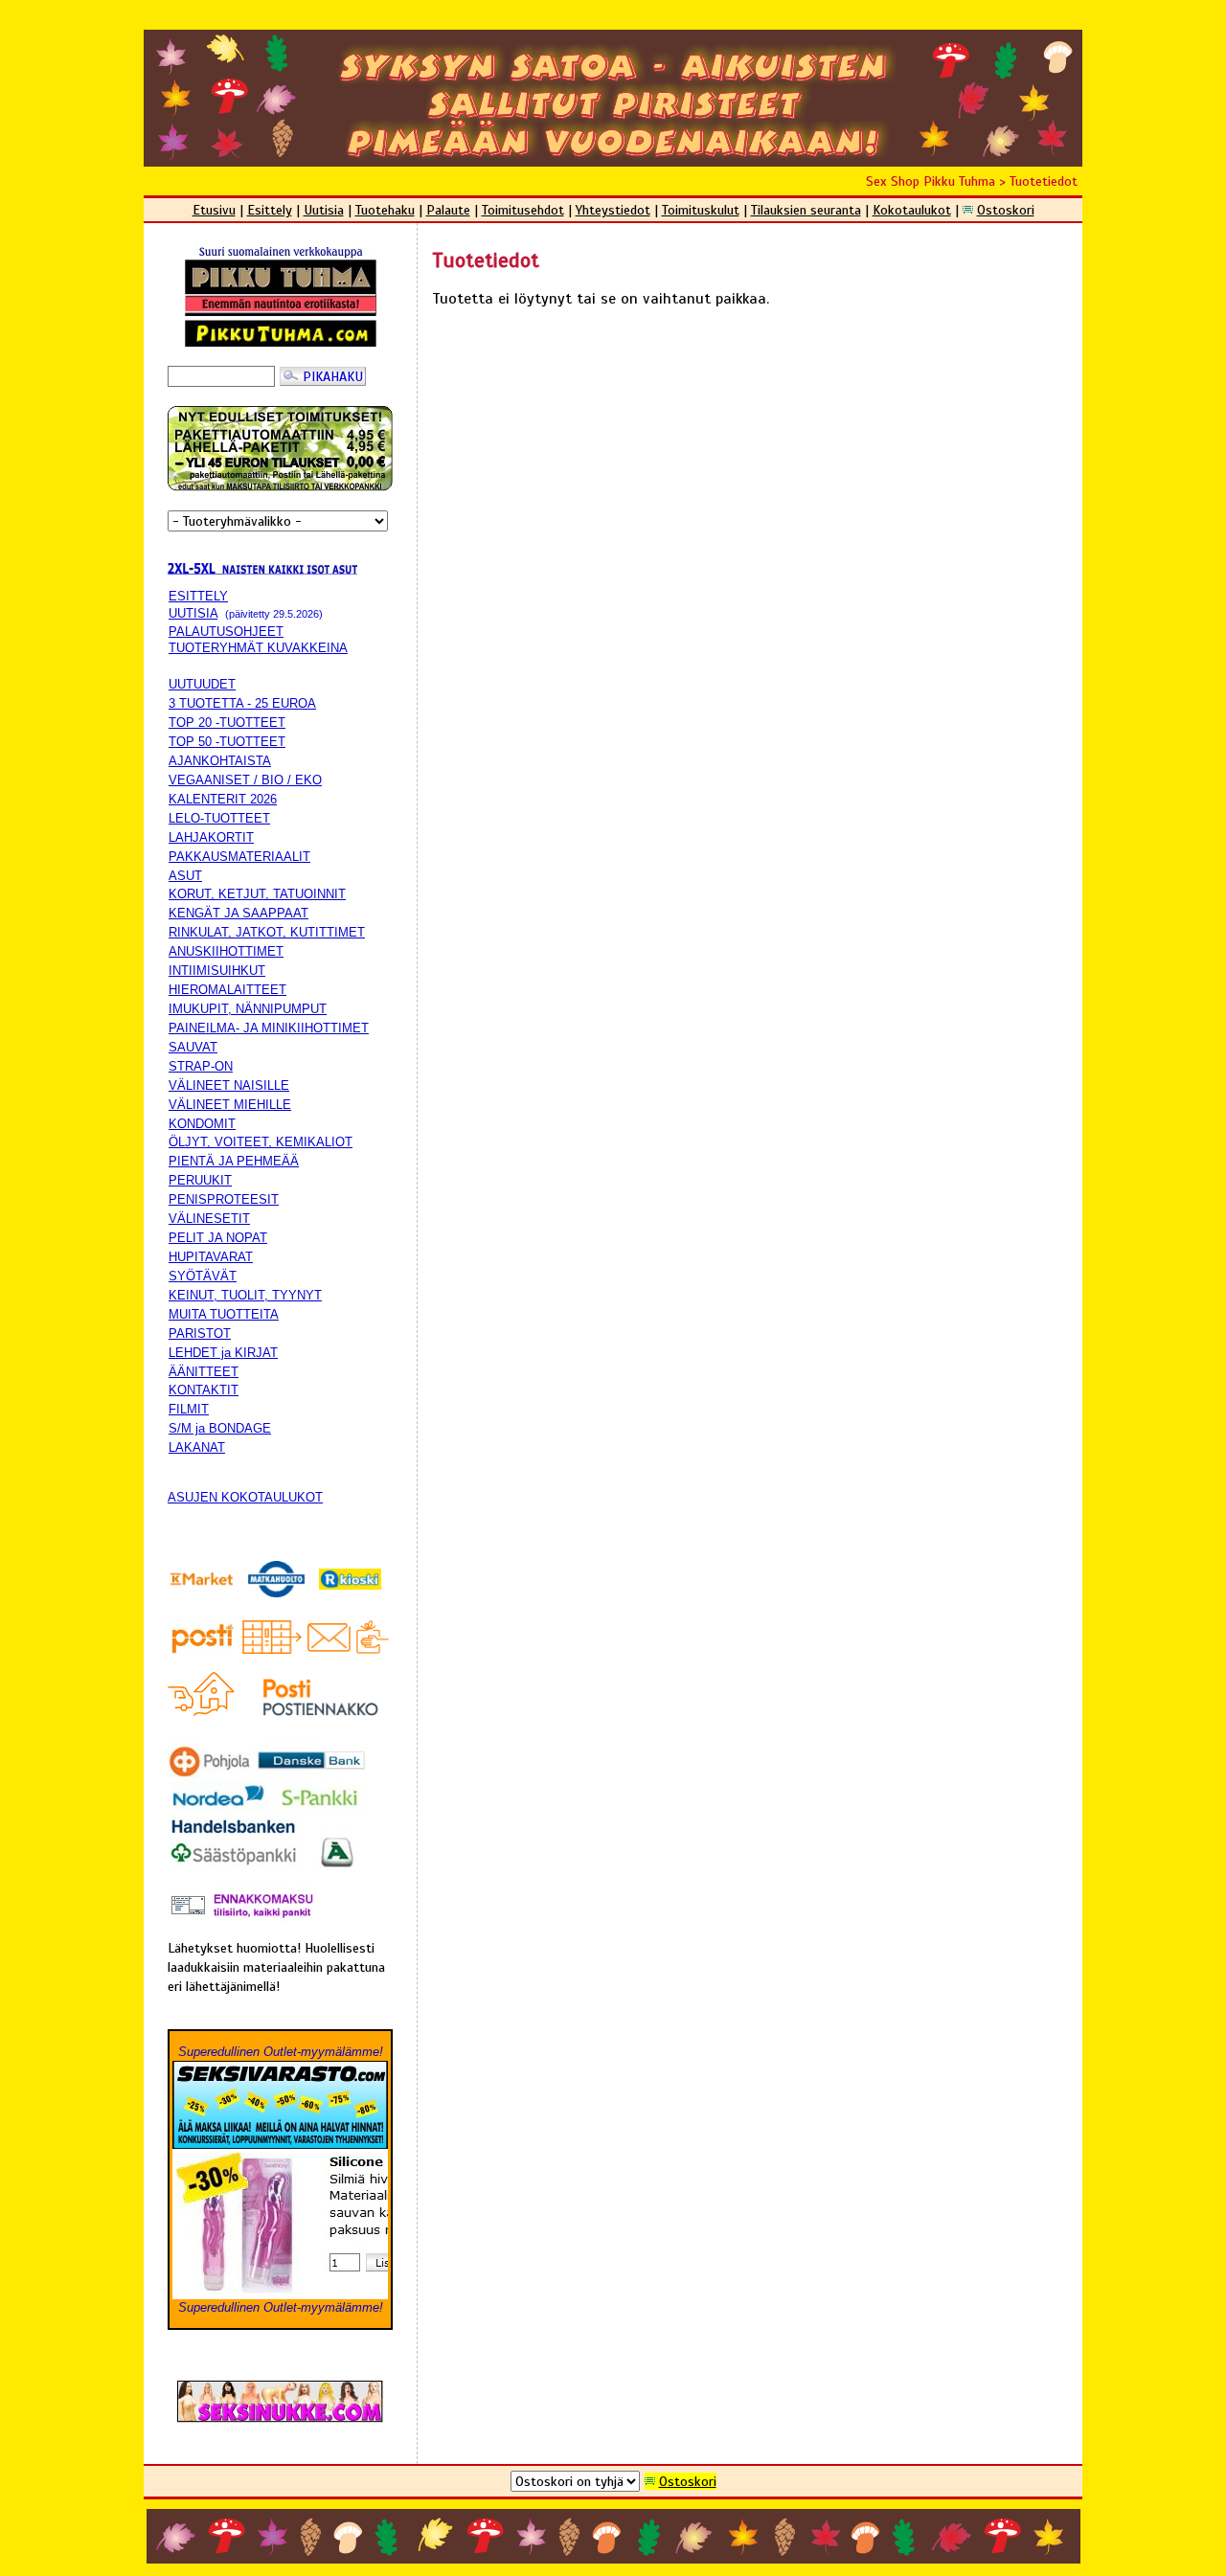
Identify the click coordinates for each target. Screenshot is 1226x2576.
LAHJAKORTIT (211, 837)
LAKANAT (197, 1447)
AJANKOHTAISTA (220, 761)
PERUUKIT (200, 1180)
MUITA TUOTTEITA (224, 1314)
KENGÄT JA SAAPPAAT (238, 913)
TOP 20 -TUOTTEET (227, 723)
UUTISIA (193, 613)
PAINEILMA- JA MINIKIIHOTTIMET (269, 1028)
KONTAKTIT (204, 1390)
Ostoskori (1006, 210)
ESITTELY (198, 596)
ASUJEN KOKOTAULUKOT (245, 1497)
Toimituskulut (701, 210)
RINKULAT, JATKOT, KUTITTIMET (267, 932)
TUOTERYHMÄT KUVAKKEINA (258, 648)
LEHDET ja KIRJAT (223, 1353)
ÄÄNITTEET (204, 1372)
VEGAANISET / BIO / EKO (245, 780)
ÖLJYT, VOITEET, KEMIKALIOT (261, 1142)
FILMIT (189, 1409)
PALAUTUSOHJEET (226, 632)
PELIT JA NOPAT (218, 1238)
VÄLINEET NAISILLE (229, 1085)
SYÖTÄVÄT (203, 1276)
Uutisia (324, 210)
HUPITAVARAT (211, 1257)
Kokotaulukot (912, 210)
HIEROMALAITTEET (227, 990)
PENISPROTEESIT (224, 1199)
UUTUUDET (202, 684)
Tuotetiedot (1044, 181)
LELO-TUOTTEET (219, 818)
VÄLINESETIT (209, 1219)
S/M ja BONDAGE (220, 1428)
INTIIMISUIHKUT (217, 971)
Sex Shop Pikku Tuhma (931, 181)
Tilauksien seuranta (806, 210)
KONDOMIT (202, 1124)
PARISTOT (200, 1333)
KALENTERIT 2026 (223, 799)
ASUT (185, 876)
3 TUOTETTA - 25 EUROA (242, 703)
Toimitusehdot (523, 210)
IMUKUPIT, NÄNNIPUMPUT (248, 1009)
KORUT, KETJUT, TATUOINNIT (257, 894)
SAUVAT (193, 1047)
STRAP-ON (201, 1066)
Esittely (270, 210)
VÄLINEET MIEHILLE (230, 1105)
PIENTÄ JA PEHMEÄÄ (234, 1161)
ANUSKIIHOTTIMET (226, 951)
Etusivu (214, 210)
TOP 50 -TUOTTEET (227, 742)
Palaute (448, 210)
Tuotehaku (385, 210)
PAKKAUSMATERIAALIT (239, 857)
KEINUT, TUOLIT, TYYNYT (245, 1295)
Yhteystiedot (613, 210)
